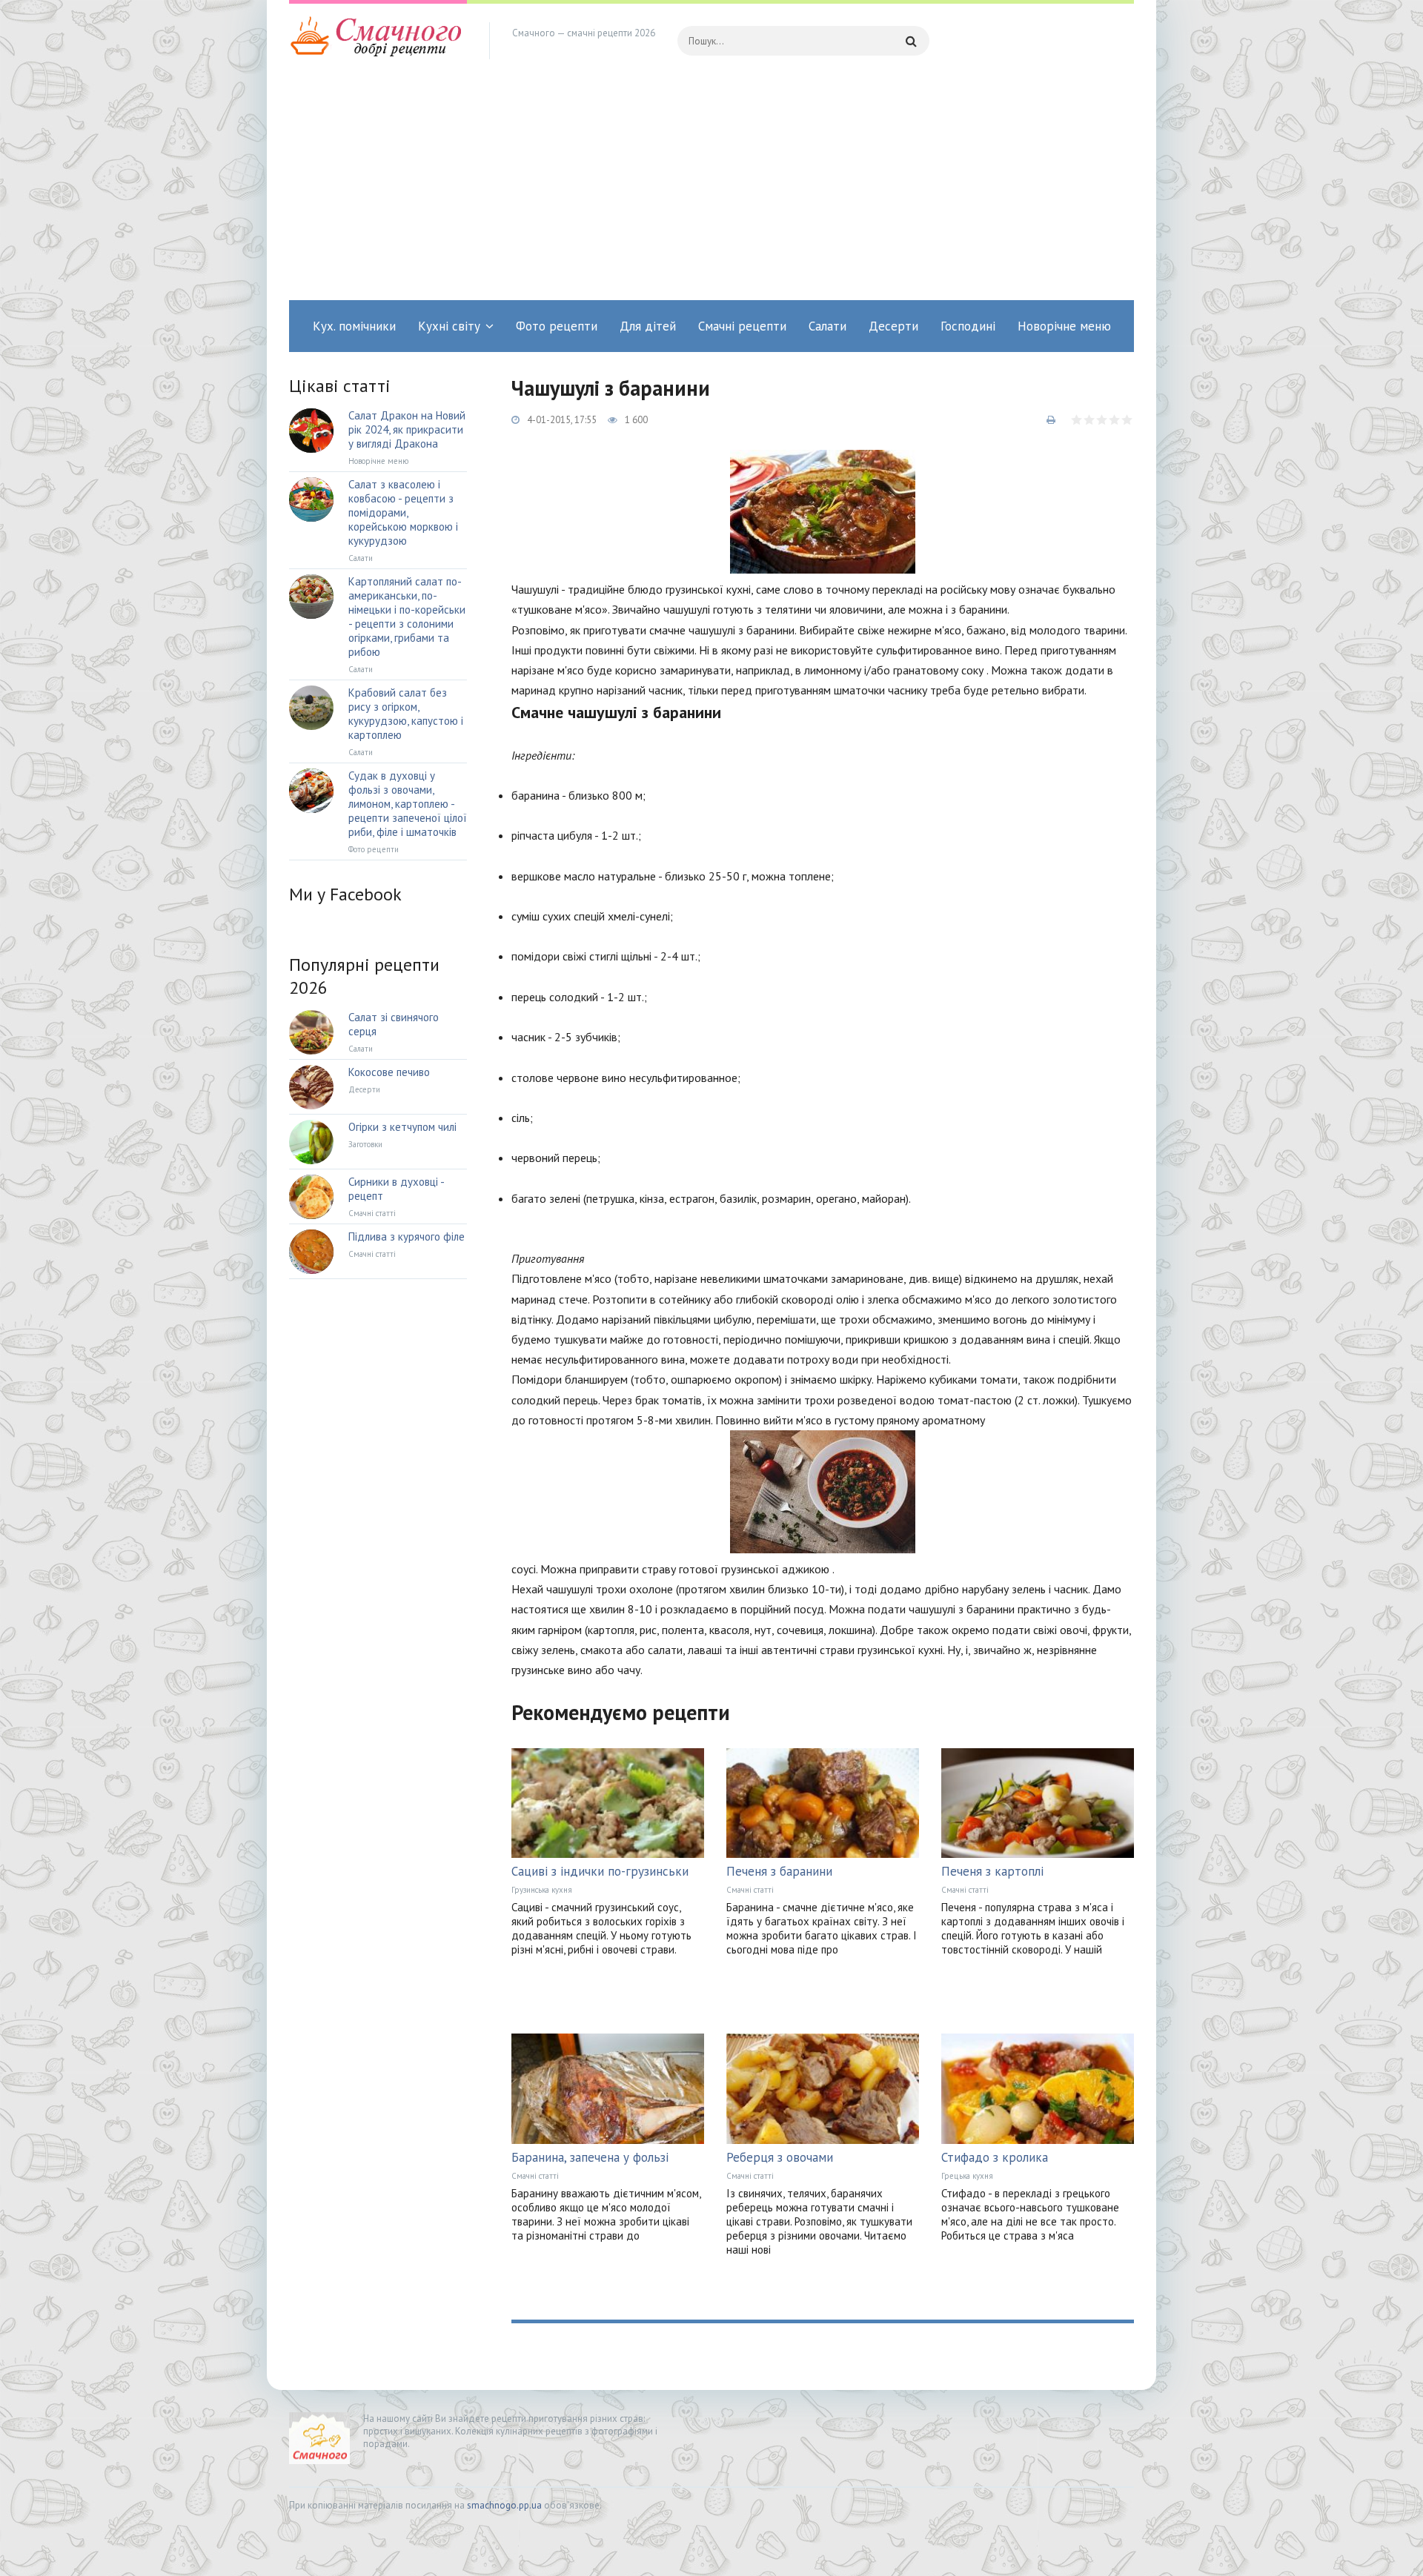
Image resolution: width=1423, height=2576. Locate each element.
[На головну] (378, 41)
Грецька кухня (967, 2176)
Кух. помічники (354, 326)
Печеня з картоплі (992, 1871)
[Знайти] (911, 41)
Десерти (893, 326)
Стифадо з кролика (995, 2157)
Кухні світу (449, 326)
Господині (968, 326)
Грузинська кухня (542, 1890)
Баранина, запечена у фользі (590, 2157)
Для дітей (648, 326)
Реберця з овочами (780, 2157)
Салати (827, 326)
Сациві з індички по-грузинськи (600, 1871)
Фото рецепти (557, 326)
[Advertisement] (711, 189)
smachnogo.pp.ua (504, 2505)
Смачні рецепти (742, 326)
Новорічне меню (1064, 326)
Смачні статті (750, 1890)
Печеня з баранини (779, 1871)
